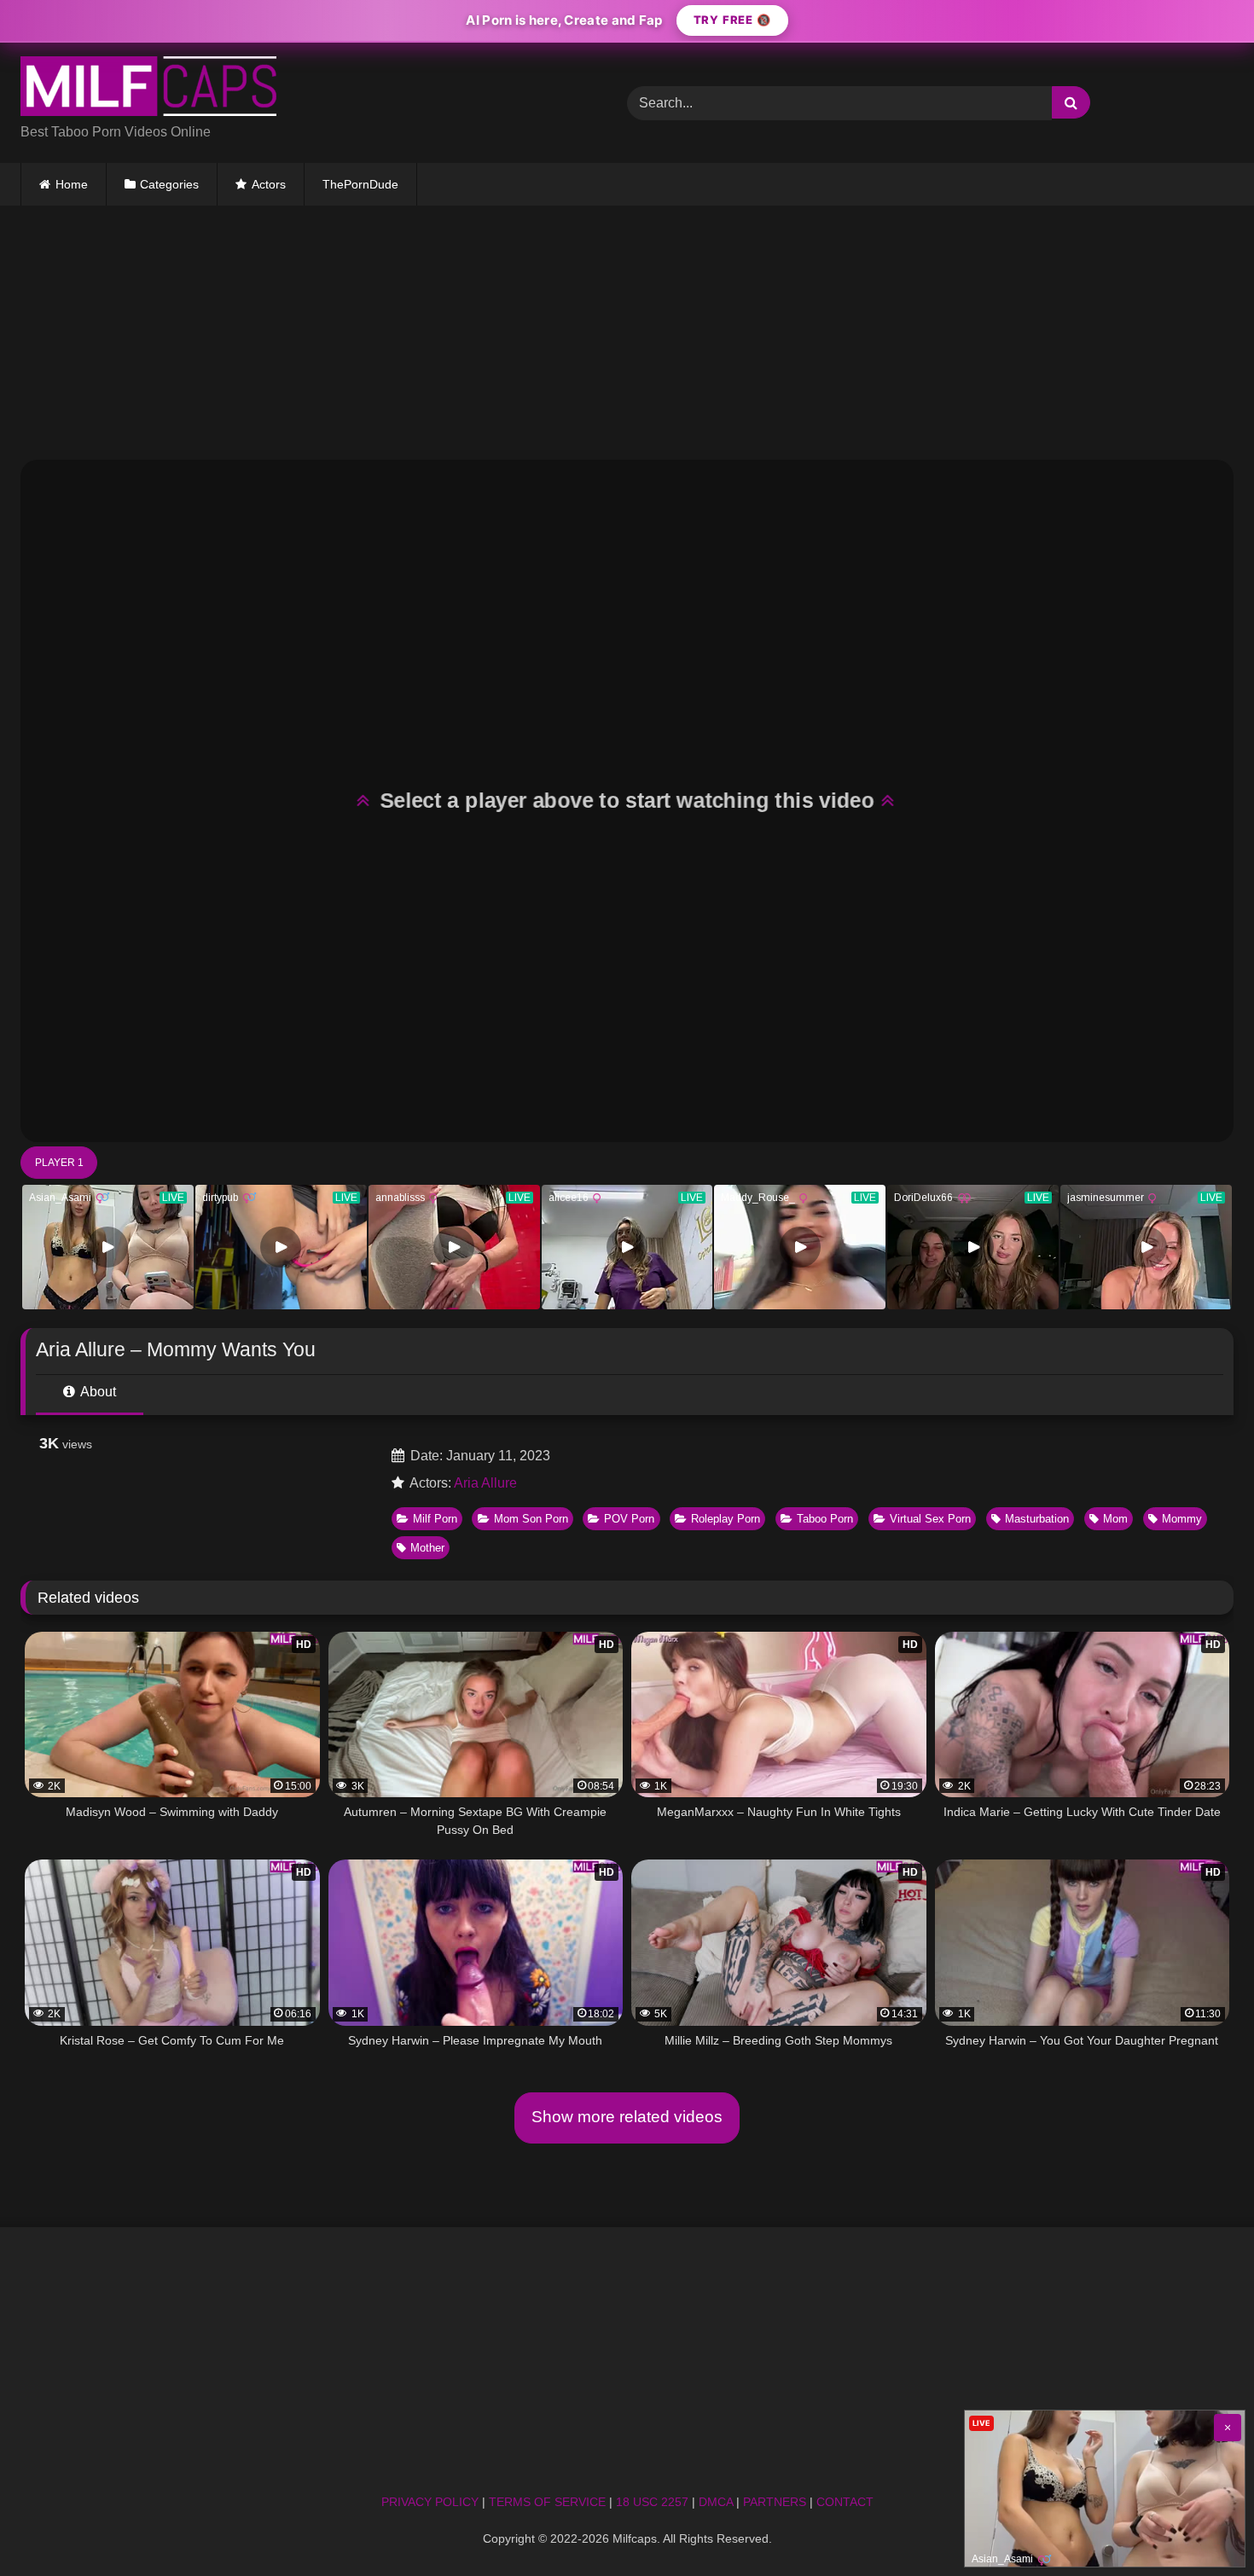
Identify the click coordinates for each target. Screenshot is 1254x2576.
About (97, 1392)
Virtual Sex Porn (930, 1519)
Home (72, 184)
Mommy (1182, 1519)
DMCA (716, 2502)
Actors (269, 184)
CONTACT (845, 2502)
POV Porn (629, 1519)
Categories (169, 184)
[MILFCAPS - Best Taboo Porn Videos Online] (148, 89)
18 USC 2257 (652, 2502)
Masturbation (1037, 1519)
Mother (427, 1548)
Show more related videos (627, 2117)
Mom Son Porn (531, 1519)
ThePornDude (360, 184)
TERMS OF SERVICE (547, 2502)
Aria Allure (485, 1483)
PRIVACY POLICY (430, 2502)
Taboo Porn (825, 1519)
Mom (1115, 1519)
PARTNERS (775, 2502)
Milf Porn (435, 1519)
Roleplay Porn (726, 1519)
